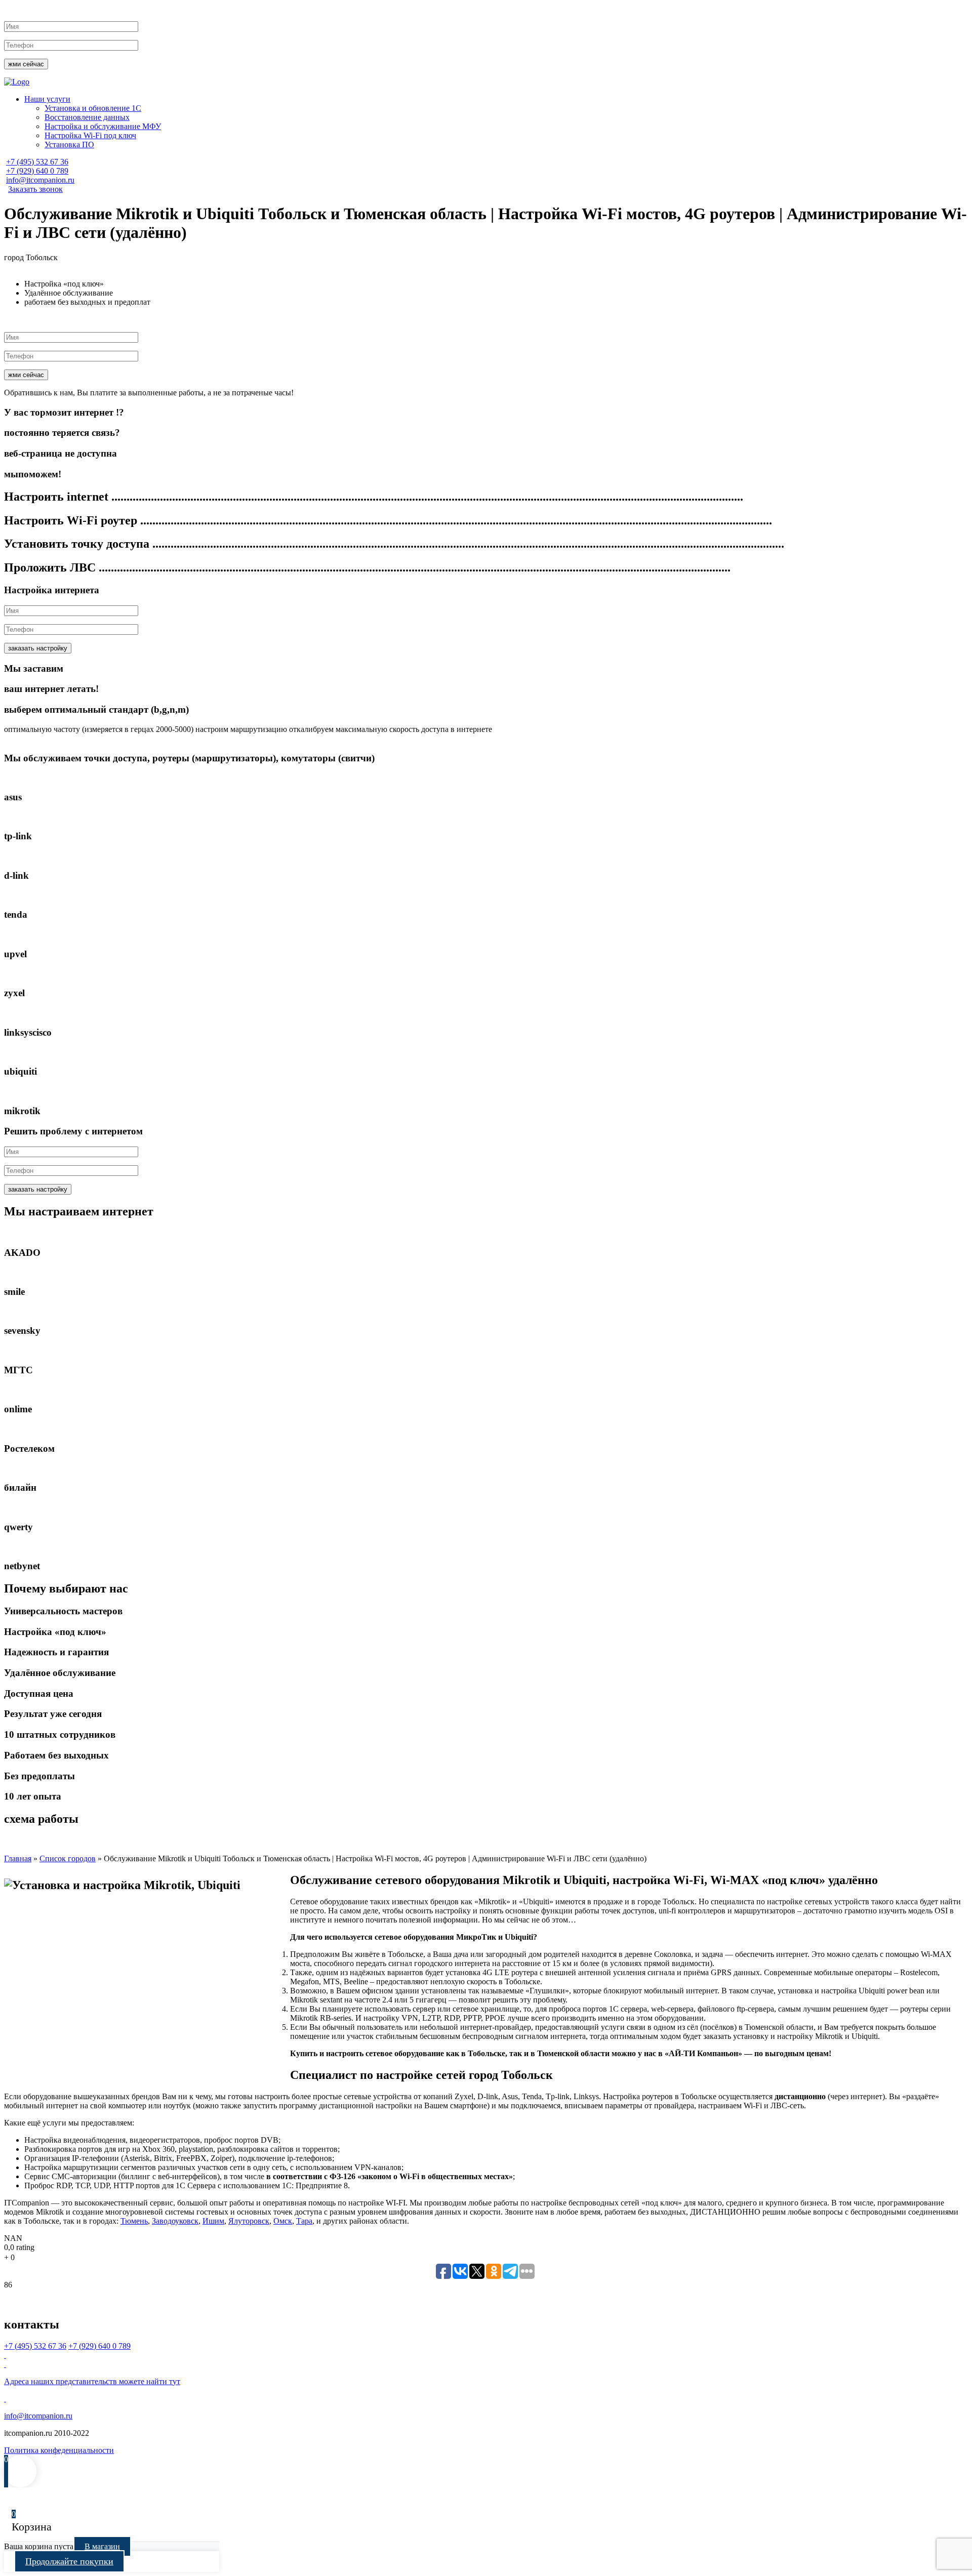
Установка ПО (69, 145)
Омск (283, 2221)
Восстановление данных (87, 117)
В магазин (102, 2546)
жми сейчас (26, 64)
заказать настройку (38, 648)
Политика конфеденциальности (59, 2450)
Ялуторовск (249, 2221)
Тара (304, 2221)
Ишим (213, 2221)
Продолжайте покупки (69, 2561)
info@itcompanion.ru (40, 180)
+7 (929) (37, 171)
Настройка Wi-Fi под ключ (90, 135)
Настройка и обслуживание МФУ (103, 126)
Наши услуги (47, 99)
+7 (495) (37, 162)
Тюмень (134, 2221)
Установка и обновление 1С (93, 108)
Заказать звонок (35, 189)
